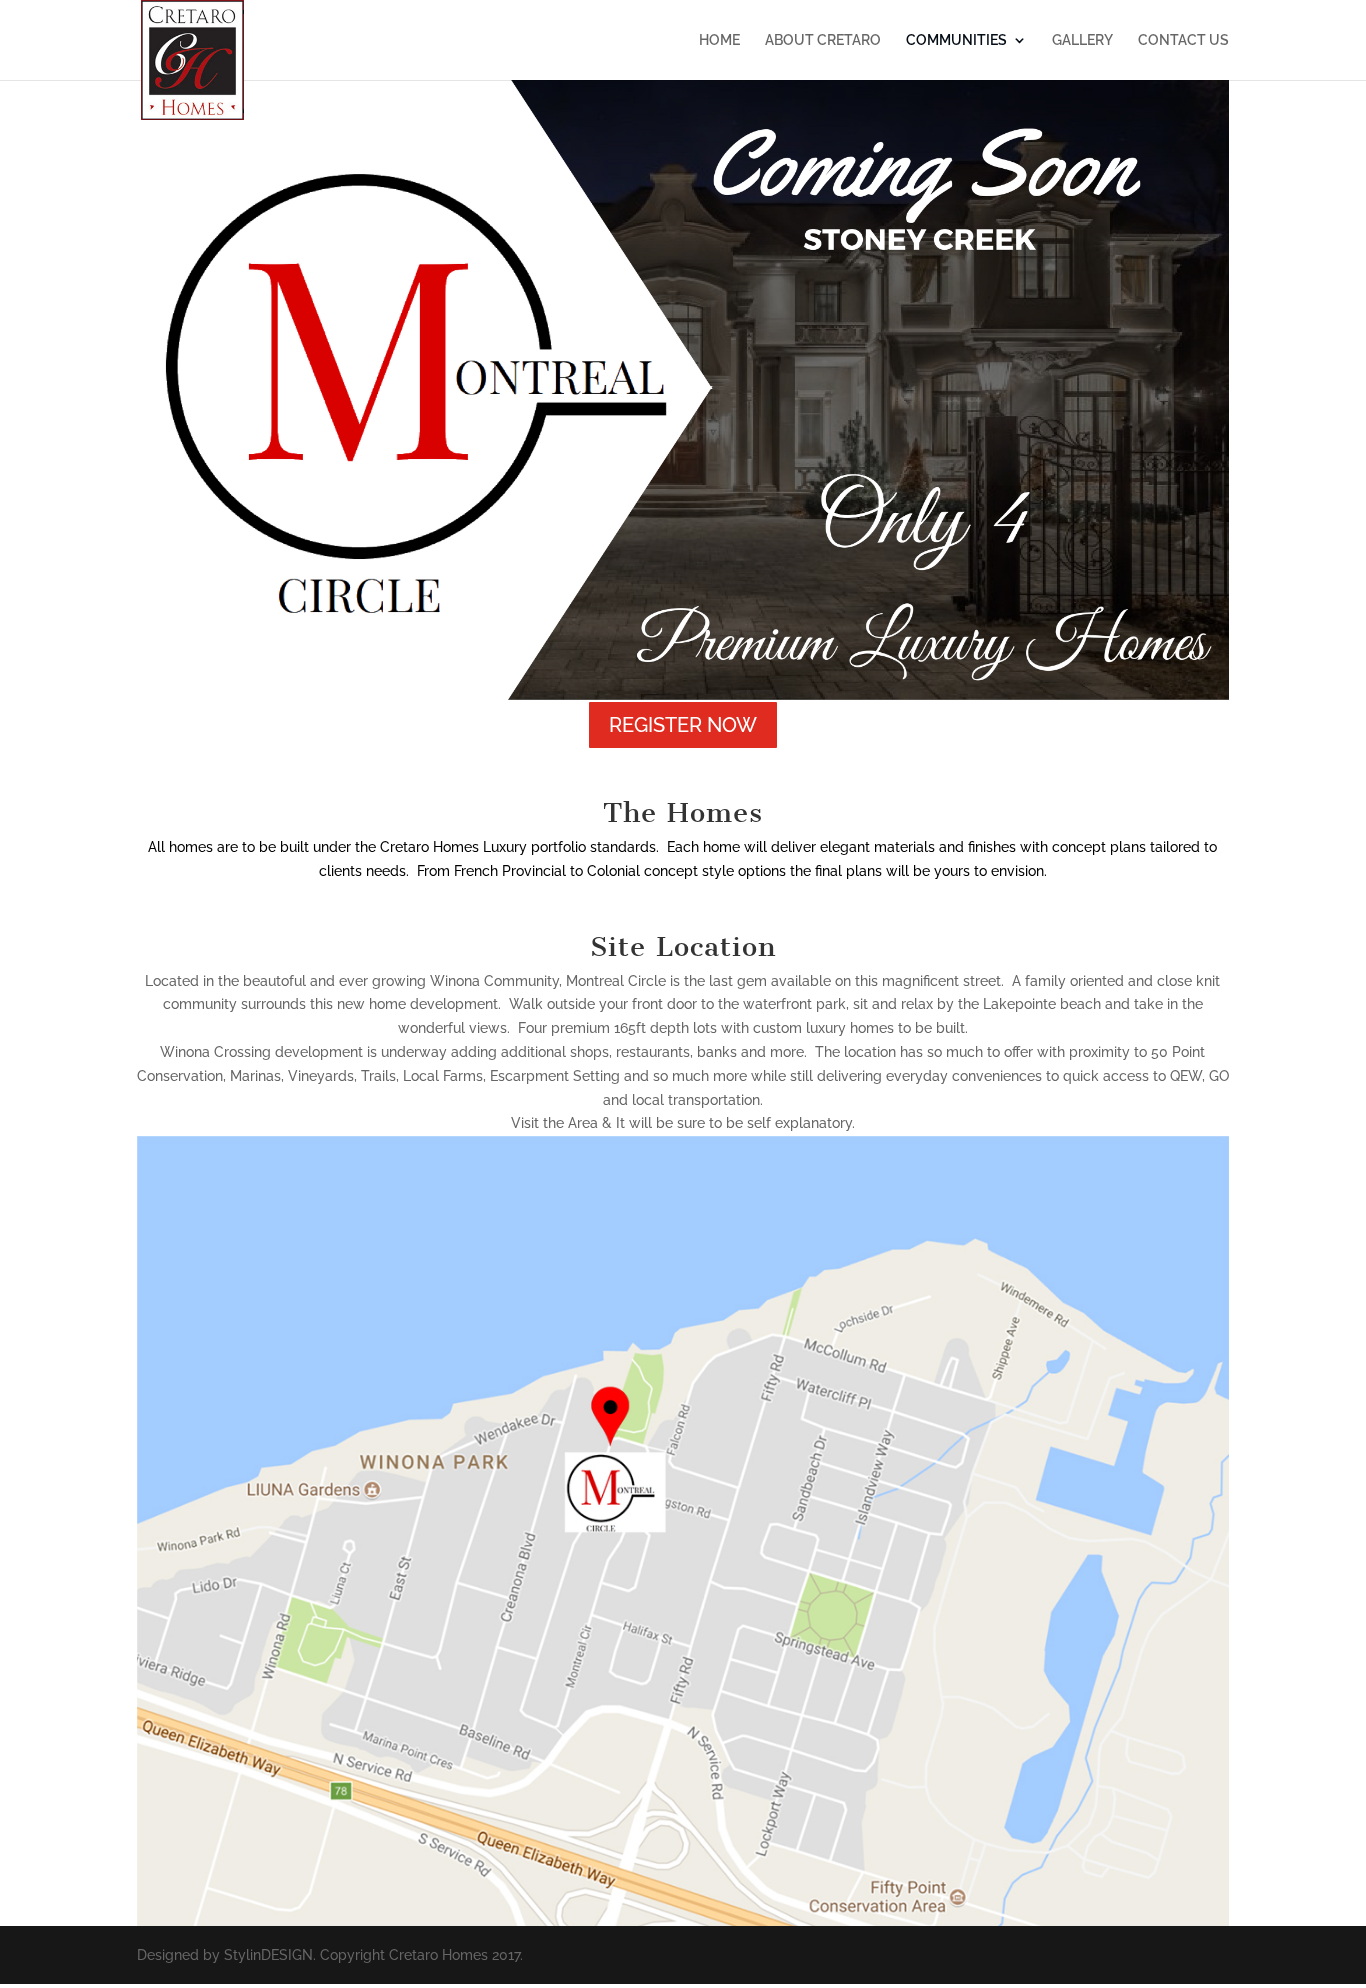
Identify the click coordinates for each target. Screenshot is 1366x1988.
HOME (719, 40)
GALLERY (1082, 40)
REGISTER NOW (683, 725)
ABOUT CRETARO (823, 40)
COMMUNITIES (956, 40)
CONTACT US (1183, 40)
